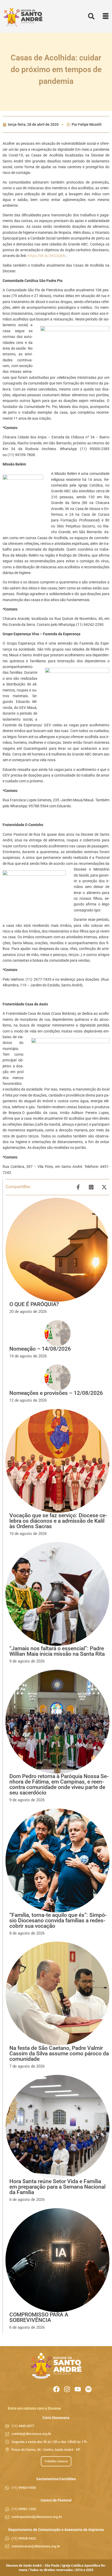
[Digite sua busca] (91, 17)
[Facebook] (56, 2389)
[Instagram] (67, 2389)
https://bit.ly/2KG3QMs (47, 256)
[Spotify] (88, 2389)
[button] (106, 17)
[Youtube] (78, 2389)
